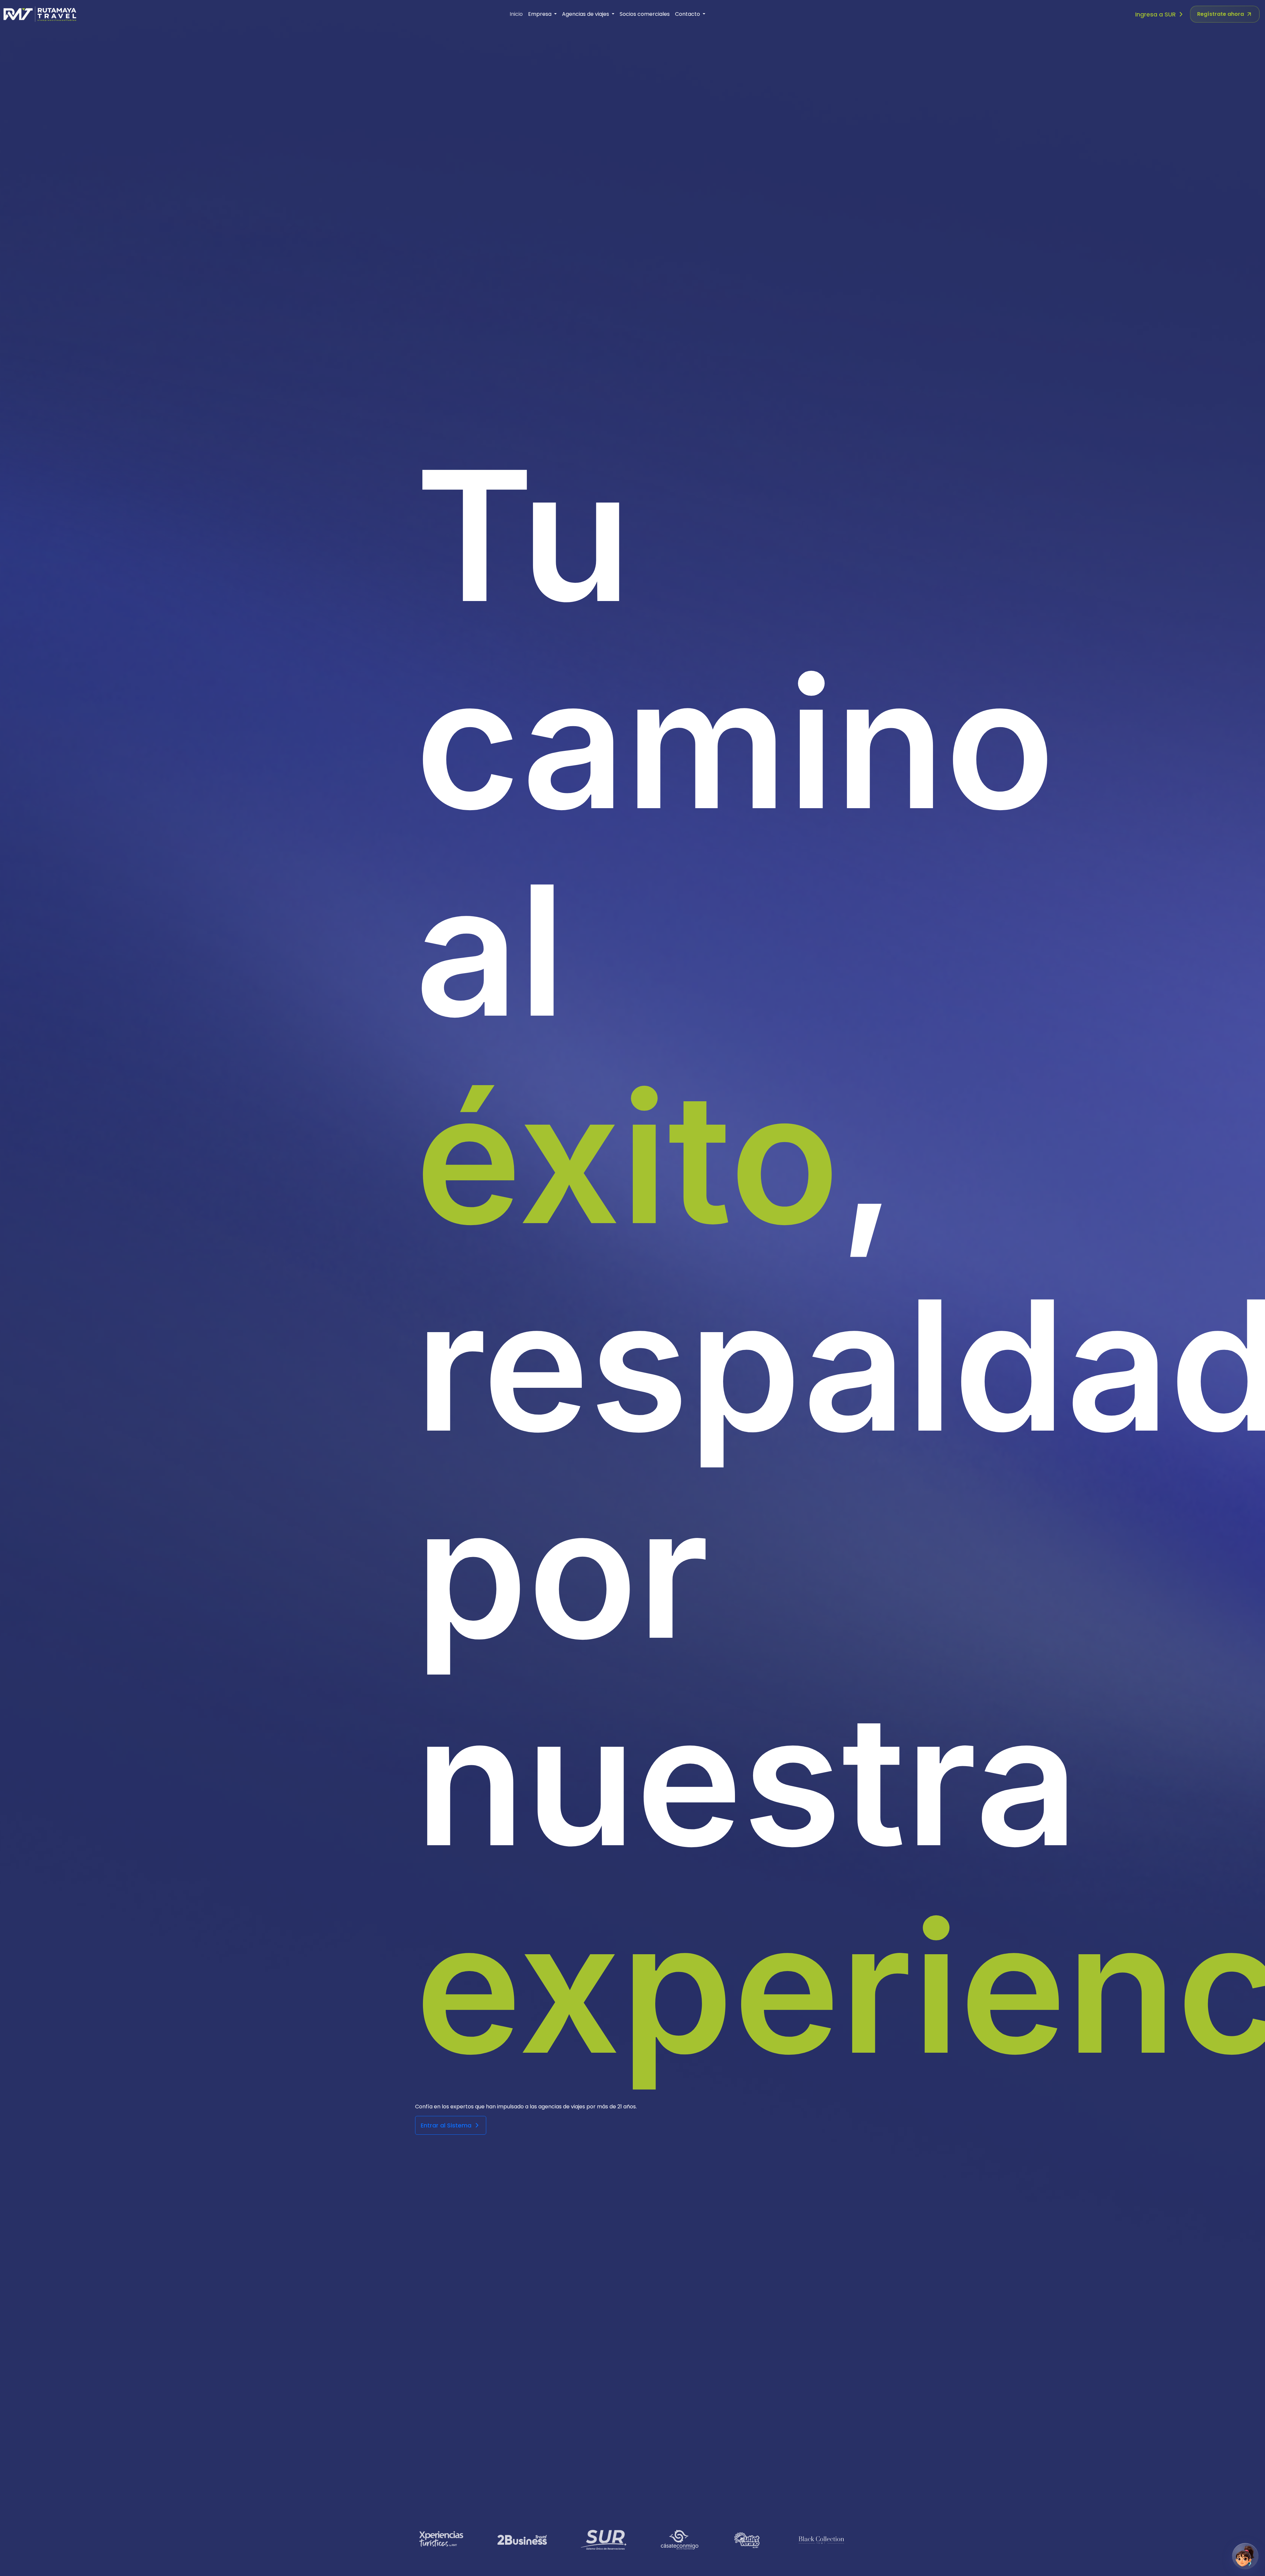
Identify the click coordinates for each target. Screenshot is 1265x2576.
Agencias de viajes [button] (586, 14)
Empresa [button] (540, 14)
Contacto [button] (688, 14)
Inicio (516, 14)
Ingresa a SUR (1156, 14)
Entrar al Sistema (447, 2125)
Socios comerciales (645, 14)
